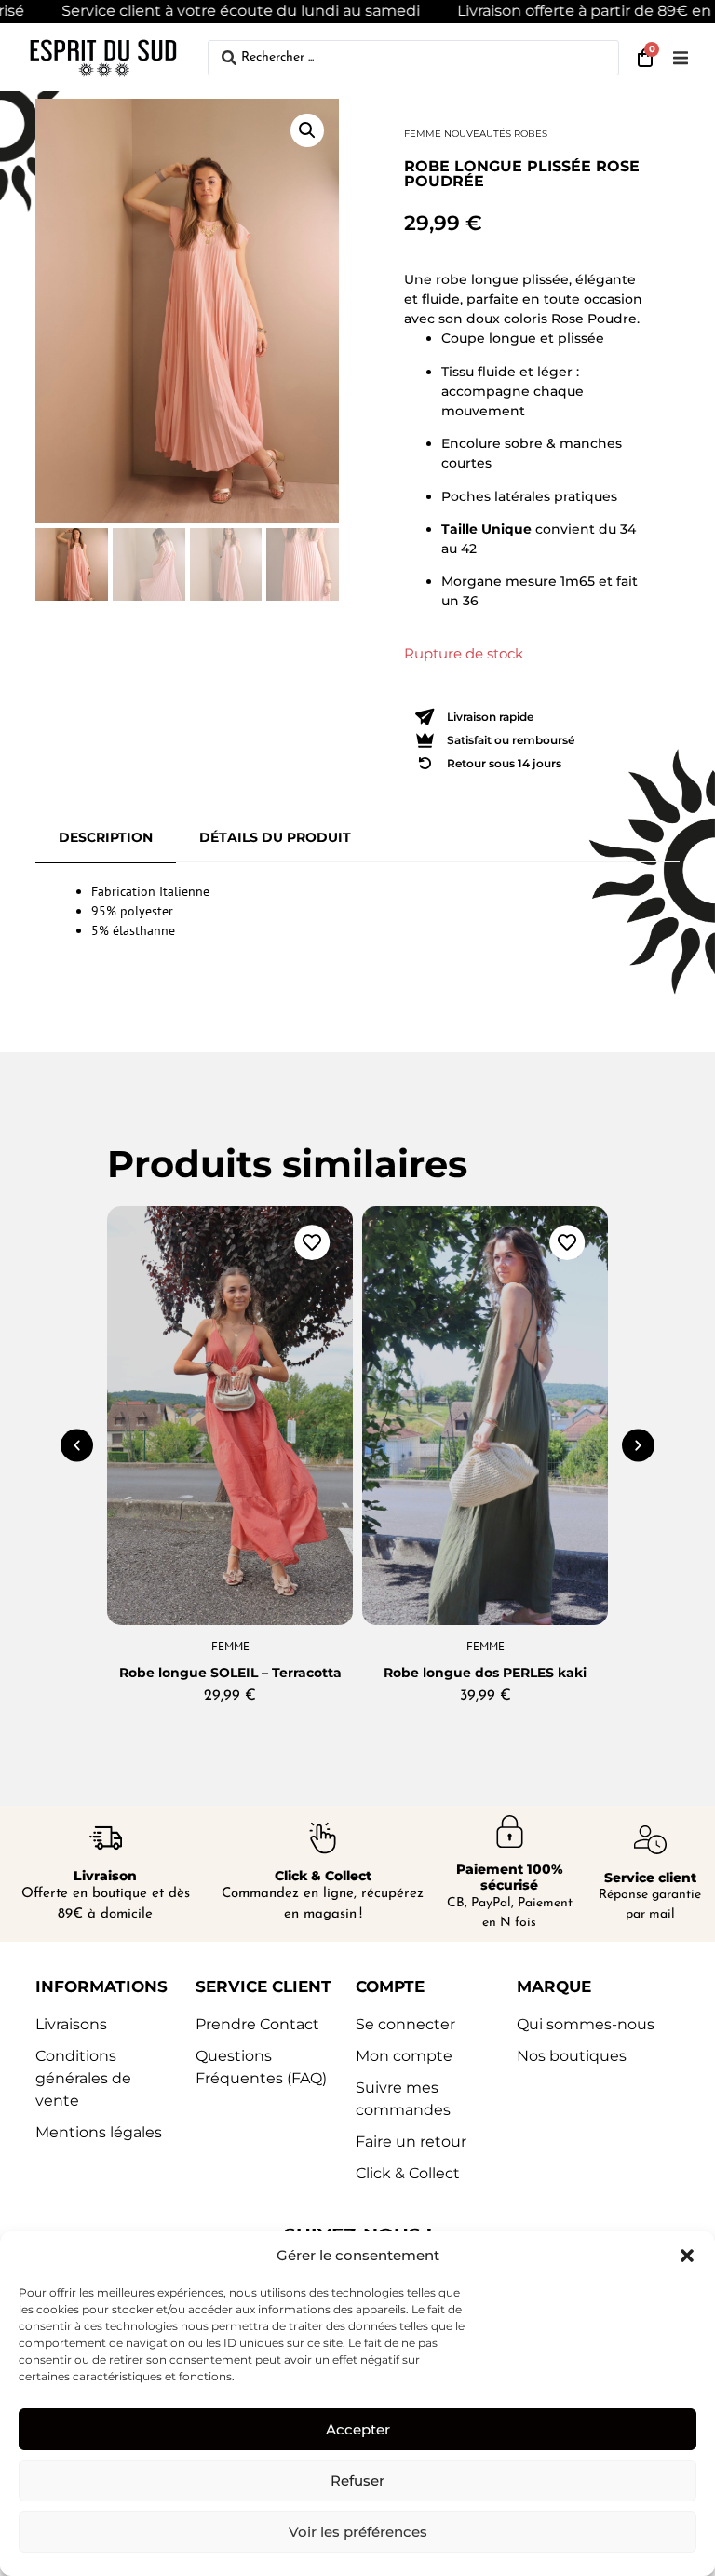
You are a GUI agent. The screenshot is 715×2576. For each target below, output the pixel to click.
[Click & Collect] (323, 1838)
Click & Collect (323, 1876)
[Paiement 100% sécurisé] (510, 1831)
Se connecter (405, 2024)
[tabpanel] (357, 911)
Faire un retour (411, 2142)
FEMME (423, 134)
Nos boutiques (572, 2056)
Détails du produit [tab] (275, 837)
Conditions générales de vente (83, 2078)
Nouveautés (478, 134)
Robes (531, 134)
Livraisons (71, 2024)
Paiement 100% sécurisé (510, 1877)
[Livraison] (106, 1838)
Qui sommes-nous (586, 2024)
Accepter (358, 2429)
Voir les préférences (358, 2532)
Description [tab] (106, 837)
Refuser (357, 2481)
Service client (650, 1878)
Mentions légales (99, 2132)
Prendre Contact (257, 2024)
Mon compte (404, 2056)
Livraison (105, 1876)
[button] (687, 2256)
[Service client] (650, 1840)
